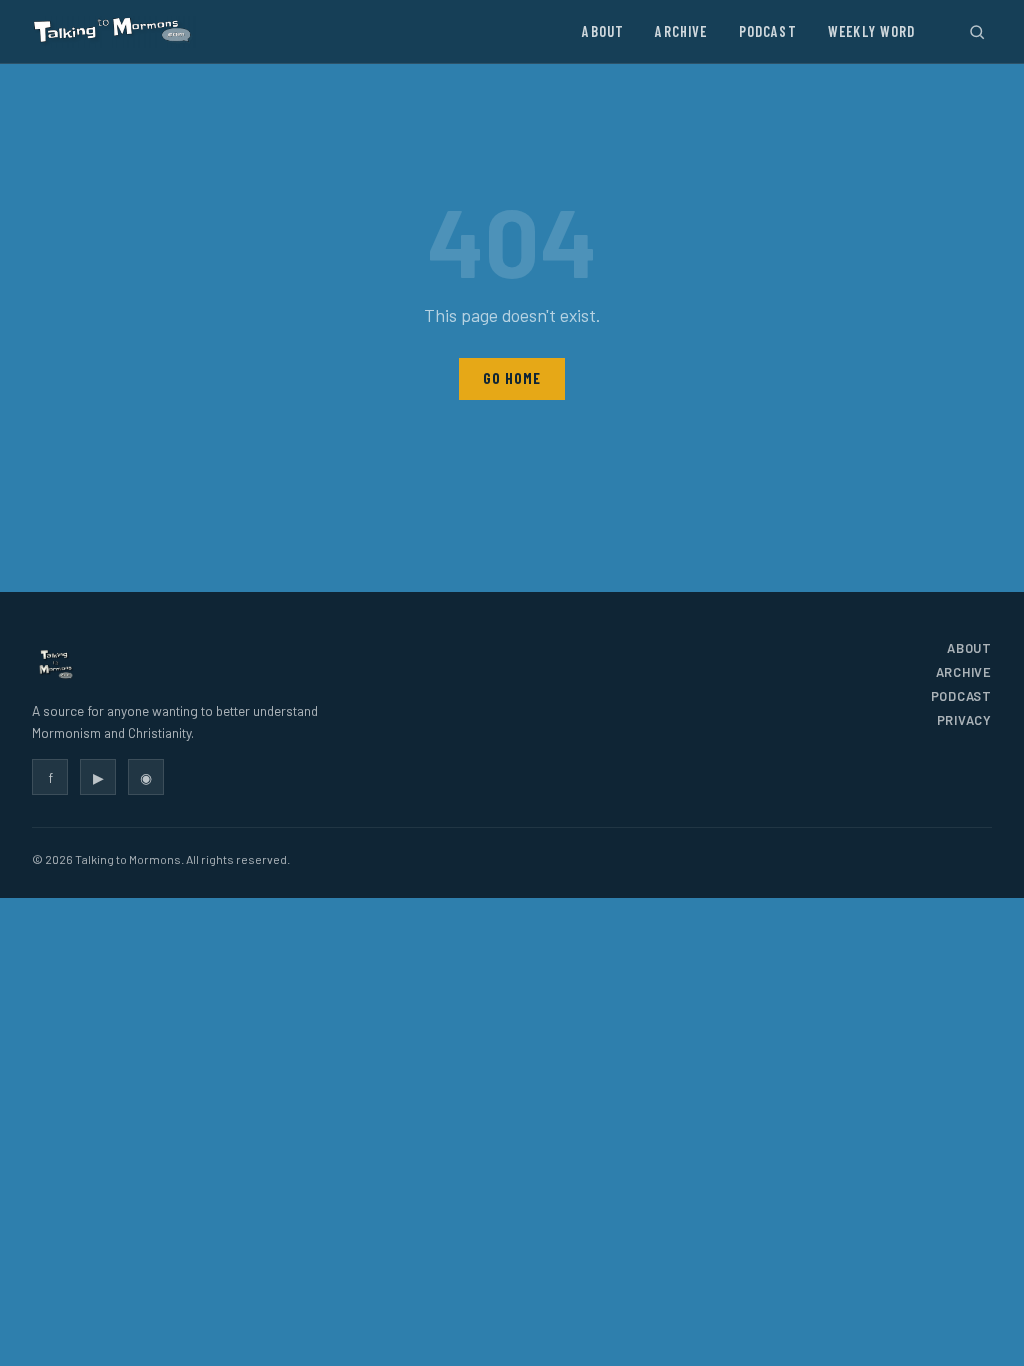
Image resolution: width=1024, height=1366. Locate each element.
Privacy (964, 720)
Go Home (511, 378)
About (603, 31)
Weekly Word (872, 31)
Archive (681, 31)
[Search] (976, 31)
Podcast (768, 31)
